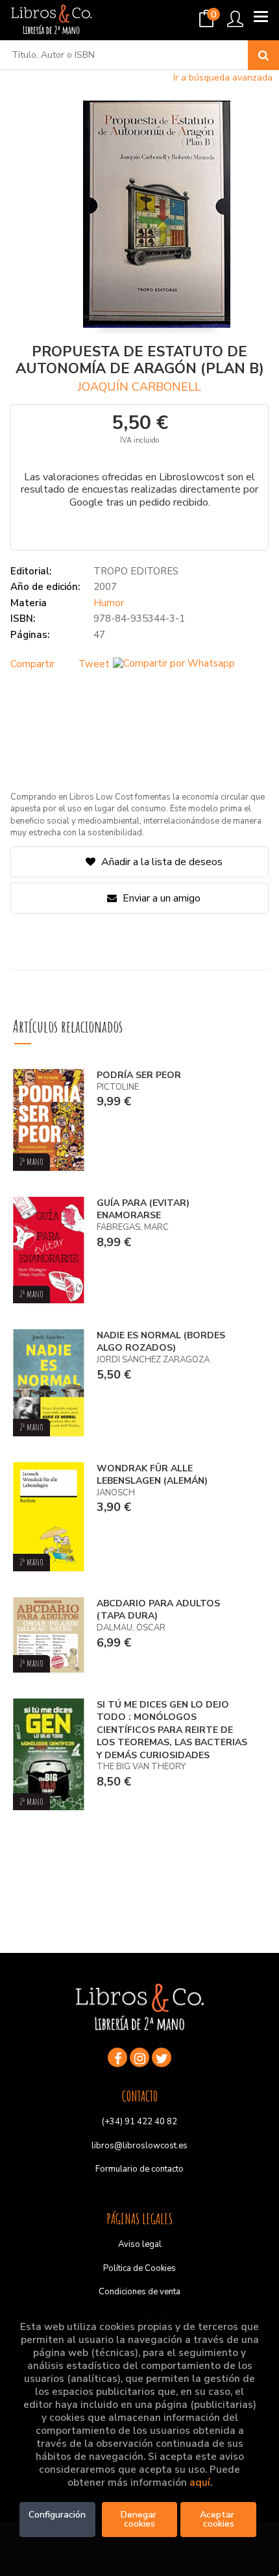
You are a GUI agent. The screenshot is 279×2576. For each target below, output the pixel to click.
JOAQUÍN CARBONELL (139, 387)
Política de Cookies (139, 2268)
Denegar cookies (140, 2519)
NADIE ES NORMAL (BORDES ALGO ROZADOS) (161, 1342)
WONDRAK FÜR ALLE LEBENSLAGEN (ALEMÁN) (152, 1475)
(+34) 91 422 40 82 (139, 2122)
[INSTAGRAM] (139, 2057)
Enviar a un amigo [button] (160, 898)
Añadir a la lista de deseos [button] (162, 862)
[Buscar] (263, 55)
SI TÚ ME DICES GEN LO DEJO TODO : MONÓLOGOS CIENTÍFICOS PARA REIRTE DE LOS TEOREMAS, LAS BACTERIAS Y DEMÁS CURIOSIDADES (172, 1730)
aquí (200, 2483)
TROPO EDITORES (136, 571)
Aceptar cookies (218, 2519)
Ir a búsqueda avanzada (223, 78)
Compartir (32, 664)
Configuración (57, 2515)
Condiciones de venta (139, 2292)
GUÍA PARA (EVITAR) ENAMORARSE (143, 1209)
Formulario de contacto (139, 2169)
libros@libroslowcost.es (139, 2146)
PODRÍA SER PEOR (139, 1075)
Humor (109, 603)
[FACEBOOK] (117, 2057)
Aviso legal (140, 2244)
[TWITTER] (162, 2057)
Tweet (94, 664)
